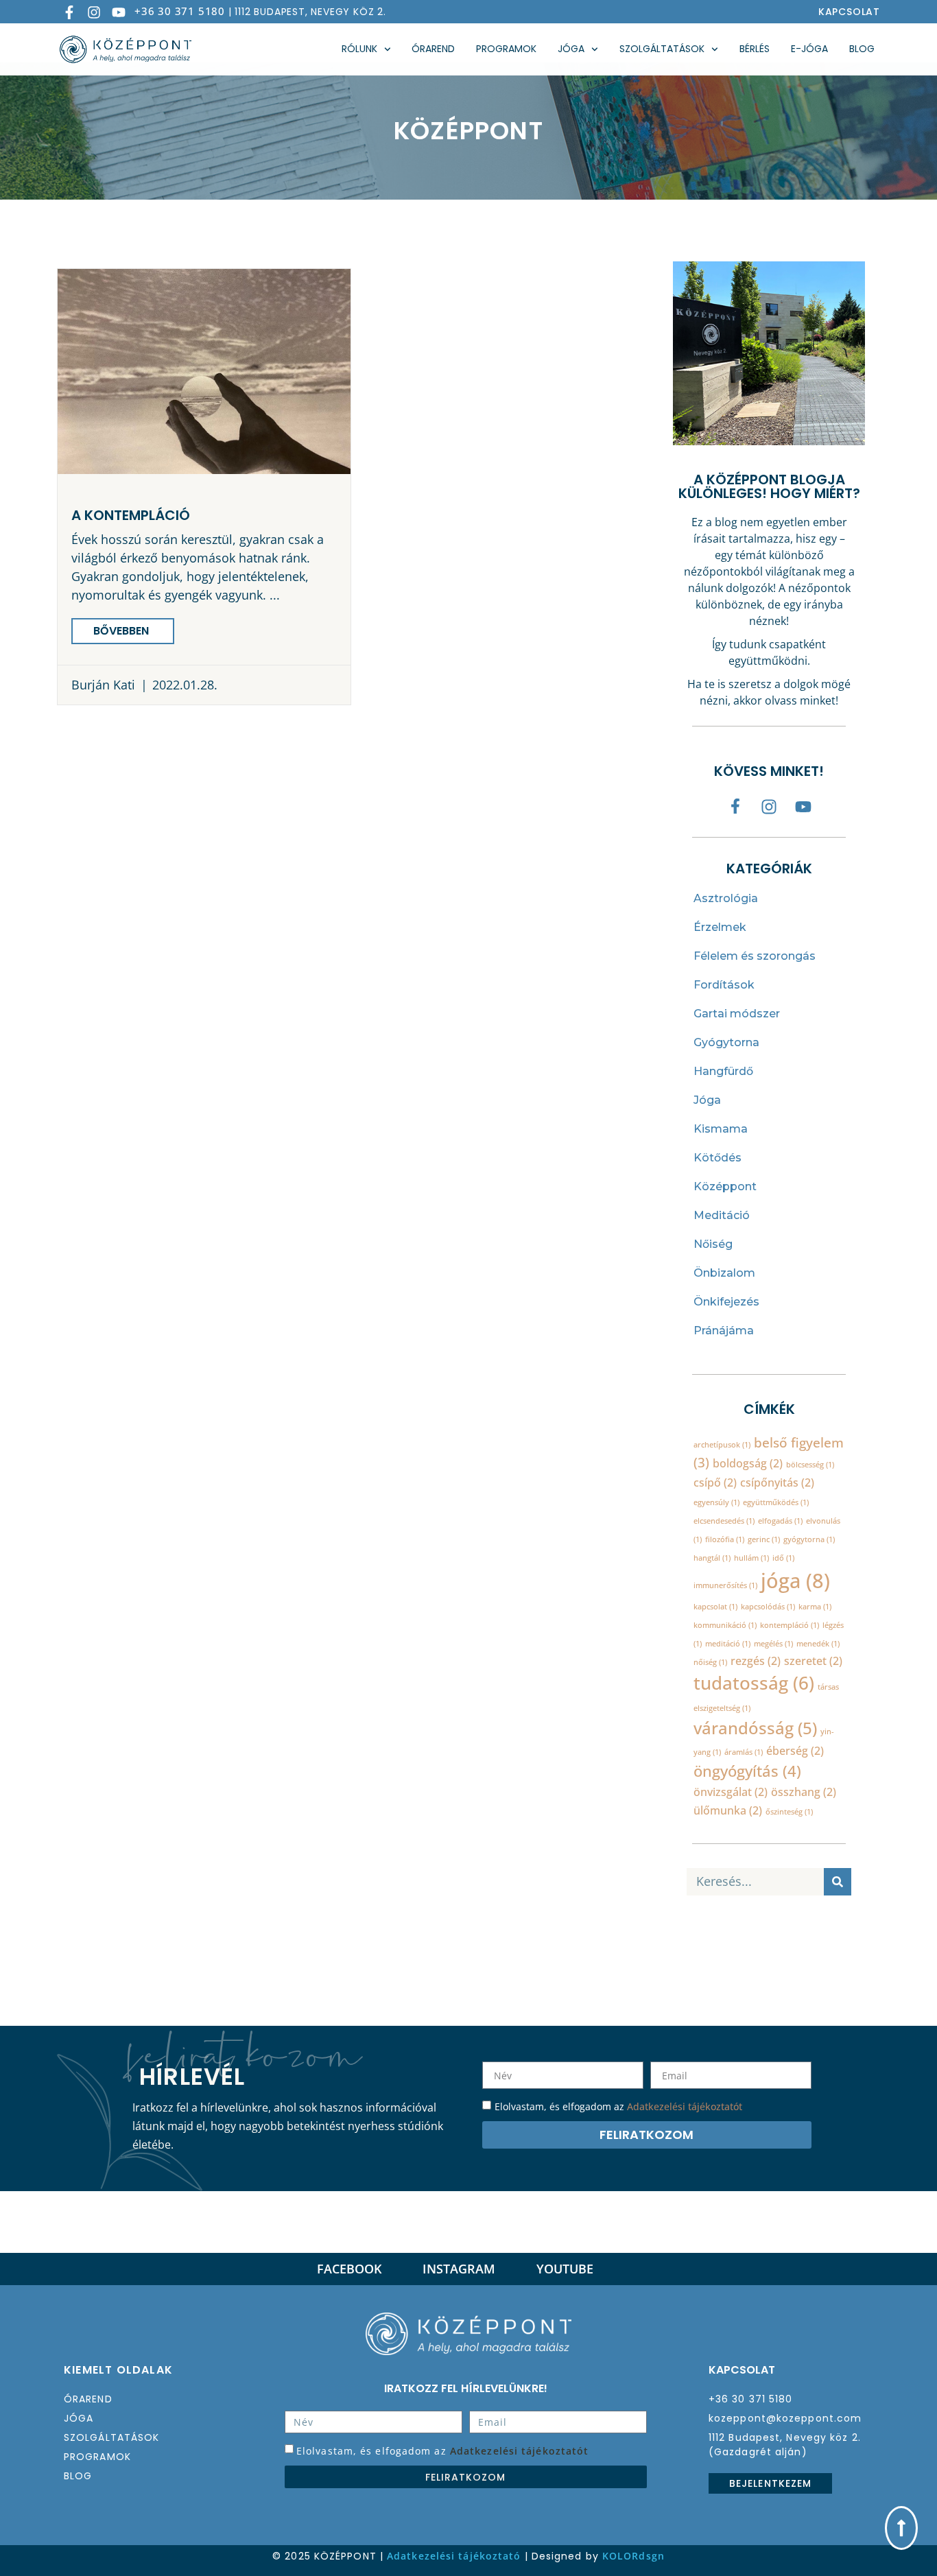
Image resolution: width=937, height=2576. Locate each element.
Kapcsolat (849, 12)
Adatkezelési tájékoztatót (685, 2106)
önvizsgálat (731, 1792)
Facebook (349, 2269)
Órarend (433, 49)
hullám (751, 1558)
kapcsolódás (768, 1607)
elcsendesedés (724, 1521)
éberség (795, 1751)
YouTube (565, 2269)
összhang (804, 1792)
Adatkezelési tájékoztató (454, 2556)
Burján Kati (103, 685)
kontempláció (790, 1625)
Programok (506, 49)
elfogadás (780, 1521)
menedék (818, 1644)
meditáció (728, 1644)
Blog (862, 49)
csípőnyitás (777, 1482)
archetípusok (722, 1445)
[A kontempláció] (204, 371)
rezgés (756, 1661)
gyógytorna (809, 1539)
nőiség (710, 1662)
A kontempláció (131, 515)
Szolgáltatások (662, 49)
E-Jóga (809, 49)
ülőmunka (728, 1810)
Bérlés (755, 49)
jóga (795, 1581)
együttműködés (776, 1502)
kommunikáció (725, 1625)
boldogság (748, 1463)
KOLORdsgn (633, 2556)
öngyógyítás (747, 1771)
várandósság (755, 1728)
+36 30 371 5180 (180, 11)
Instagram (459, 2269)
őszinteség (789, 1812)
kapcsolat (715, 1607)
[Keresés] (838, 1882)
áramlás (744, 1752)
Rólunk (359, 49)
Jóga (571, 49)
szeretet (813, 1661)
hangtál (712, 1558)
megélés (773, 1644)
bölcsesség (810, 1465)
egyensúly (716, 1502)
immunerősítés (725, 1585)
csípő (715, 1482)
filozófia (725, 1539)
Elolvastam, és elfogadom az (442, 2451)
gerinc (764, 1539)
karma (815, 1607)
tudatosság (754, 1683)
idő (783, 1558)
